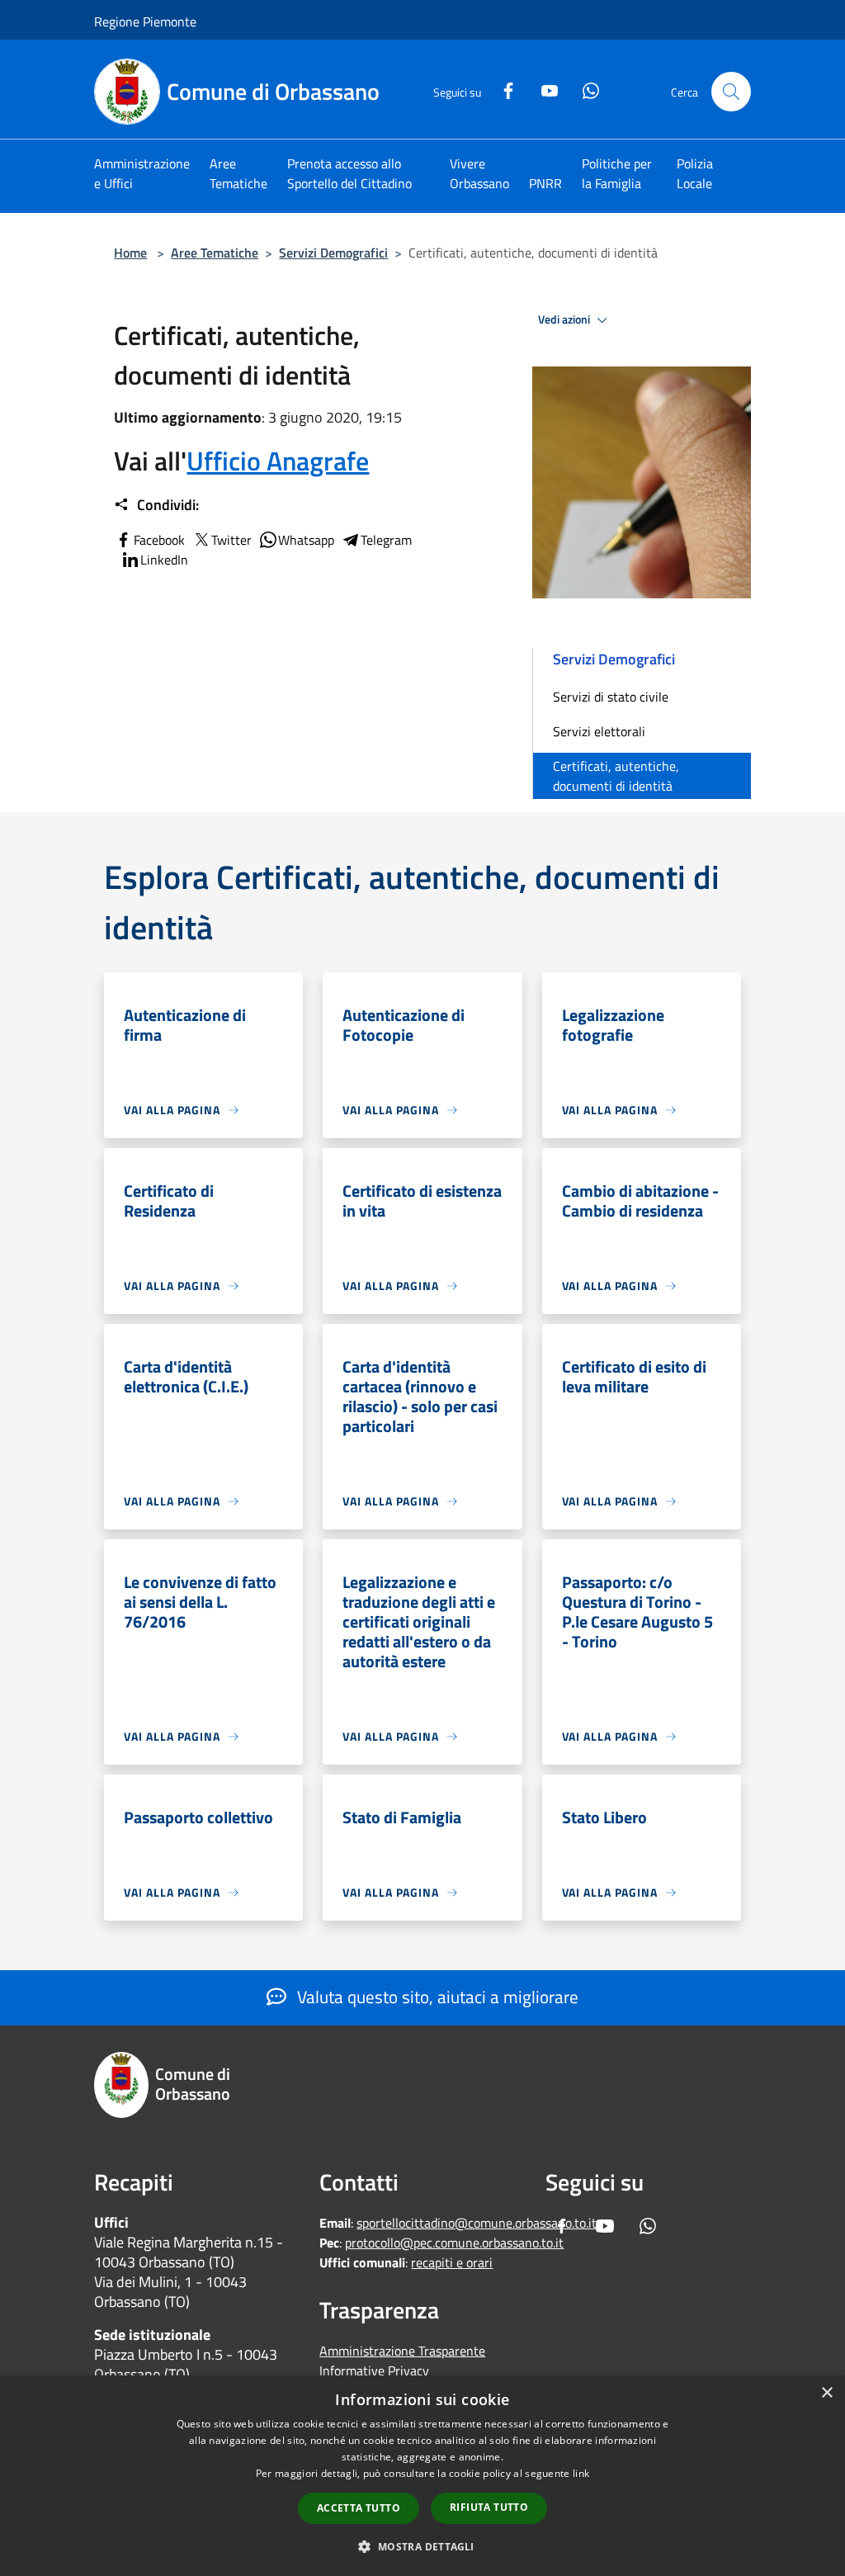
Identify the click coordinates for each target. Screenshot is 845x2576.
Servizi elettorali (599, 731)
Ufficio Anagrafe (278, 461)
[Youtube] (543, 89)
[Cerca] (731, 92)
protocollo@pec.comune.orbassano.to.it (454, 2243)
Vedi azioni (565, 319)
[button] (422, 2546)
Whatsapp (306, 540)
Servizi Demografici (333, 253)
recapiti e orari (452, 2262)
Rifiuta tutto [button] (489, 2507)
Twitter (231, 540)
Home (130, 253)
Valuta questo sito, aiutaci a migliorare (436, 1997)
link (581, 2473)
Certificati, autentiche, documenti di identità (616, 776)
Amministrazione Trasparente (402, 2351)
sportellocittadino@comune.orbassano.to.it (477, 2223)
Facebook (159, 540)
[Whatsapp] (584, 89)
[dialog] (422, 2476)
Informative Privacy (374, 2370)
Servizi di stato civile (611, 697)
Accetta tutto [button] (359, 2508)
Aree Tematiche (215, 253)
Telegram (386, 540)
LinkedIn (164, 560)
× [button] (826, 2393)
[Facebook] (502, 89)
